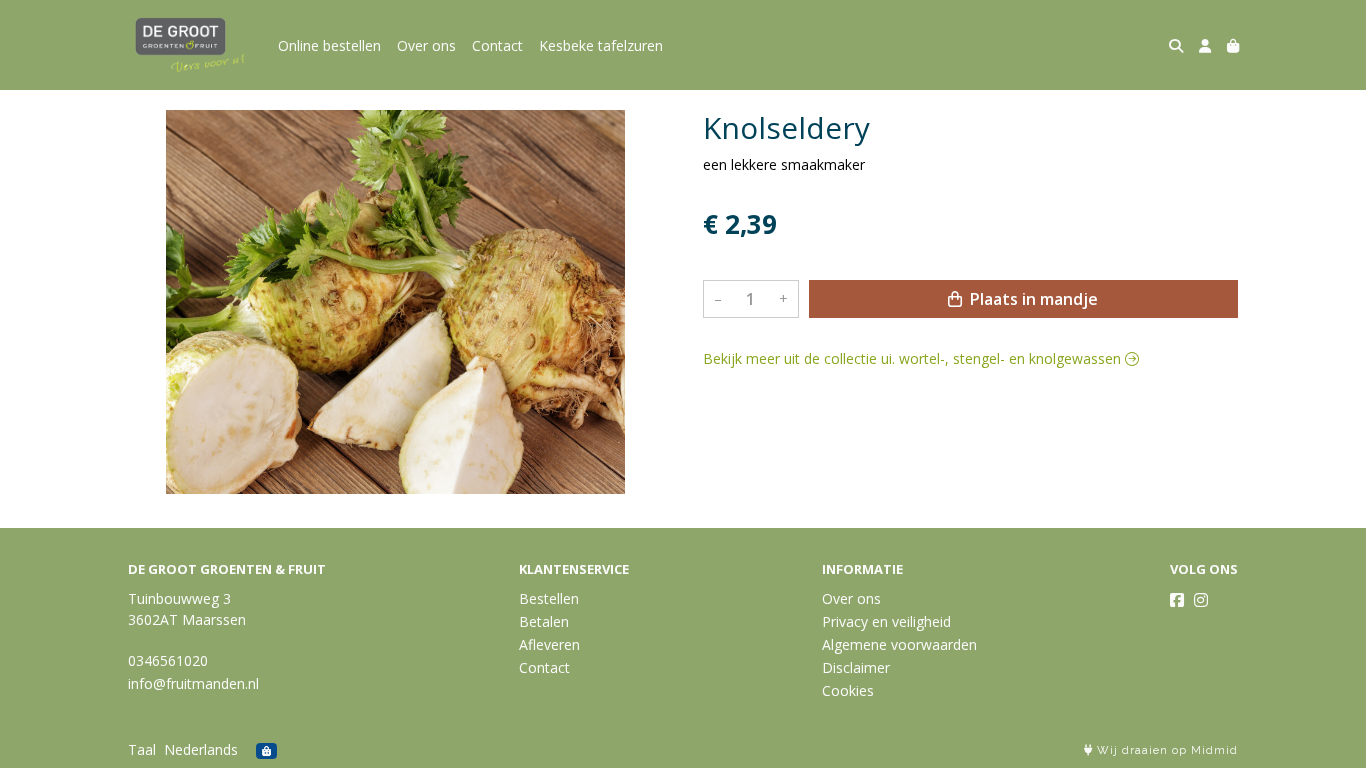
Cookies (848, 690)
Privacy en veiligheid (886, 621)
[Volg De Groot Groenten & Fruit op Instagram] (1201, 600)
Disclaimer (856, 667)
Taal (142, 749)
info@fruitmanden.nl (193, 683)
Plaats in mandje (1032, 299)
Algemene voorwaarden (899, 644)
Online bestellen (329, 45)
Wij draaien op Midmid (1165, 750)
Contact (497, 45)
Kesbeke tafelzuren (601, 45)
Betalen (544, 621)
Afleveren (549, 644)
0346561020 (168, 660)
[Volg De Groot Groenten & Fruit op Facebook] (1177, 600)
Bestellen (549, 598)
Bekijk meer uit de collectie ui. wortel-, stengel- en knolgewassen (914, 358)
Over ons (426, 45)
